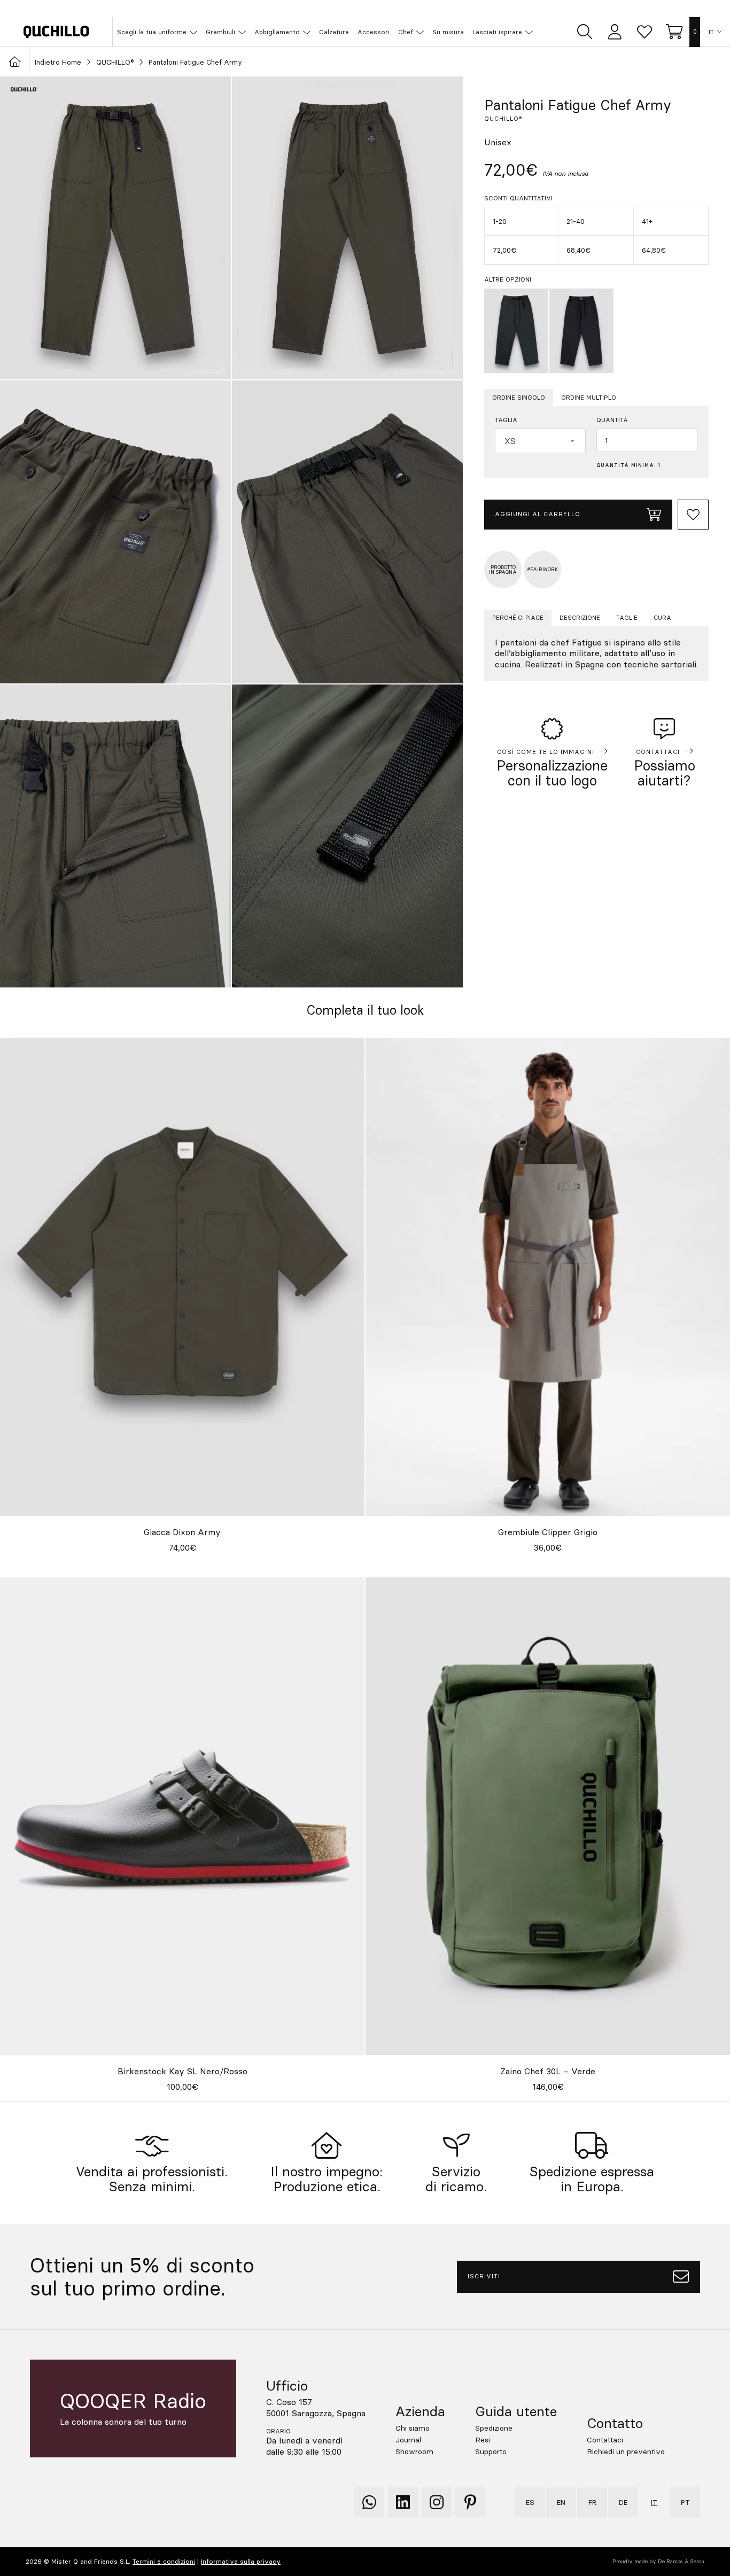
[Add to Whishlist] (693, 515)
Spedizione (494, 2428)
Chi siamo (413, 2428)
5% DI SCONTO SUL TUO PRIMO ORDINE (371, 8)
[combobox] (540, 441)
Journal (408, 2440)
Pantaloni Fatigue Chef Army (195, 62)
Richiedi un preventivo (626, 2452)
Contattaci (605, 2440)
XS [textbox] (510, 441)
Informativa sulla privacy (241, 2561)
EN (561, 2502)
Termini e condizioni (164, 2561)
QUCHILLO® (115, 62)
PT (685, 2502)
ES (530, 2502)
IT (711, 32)
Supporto (491, 2452)
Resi (483, 2440)
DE (623, 2502)
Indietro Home (58, 62)
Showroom (414, 2452)
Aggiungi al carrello (538, 514)
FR (592, 2502)
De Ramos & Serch (681, 2561)
